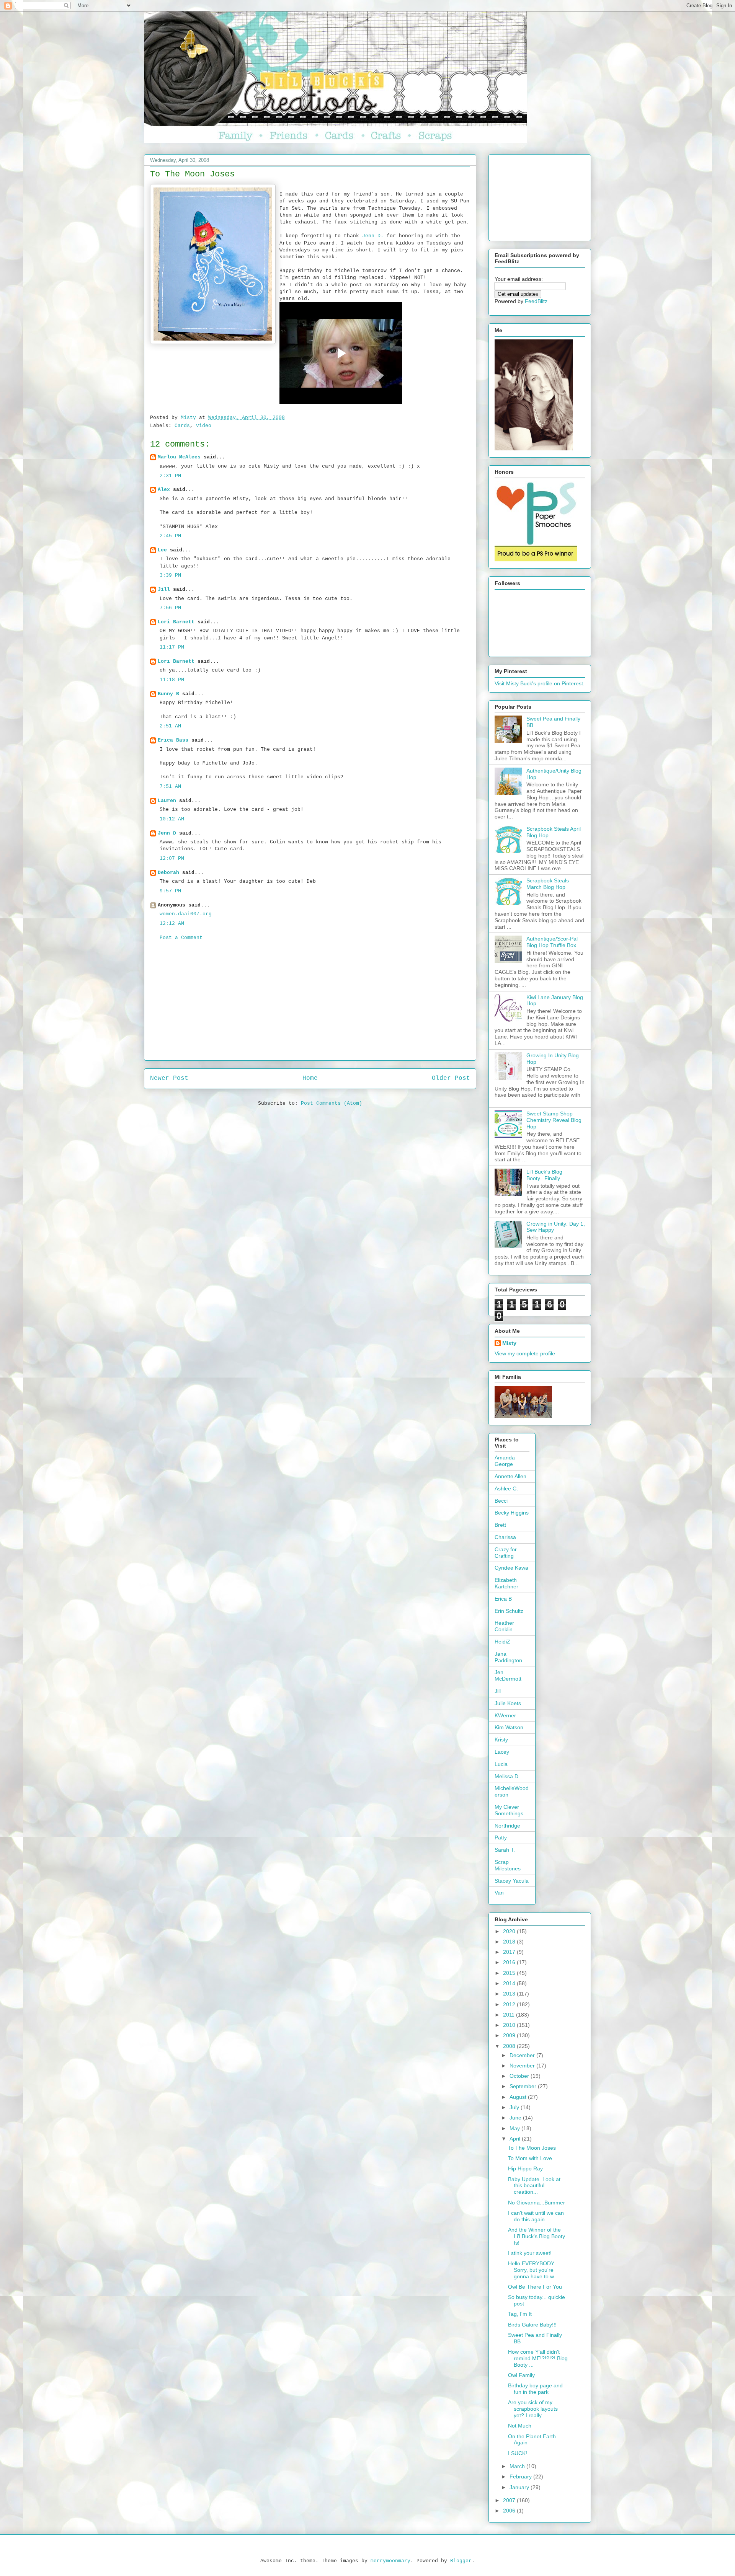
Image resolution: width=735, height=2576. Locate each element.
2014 (510, 1983)
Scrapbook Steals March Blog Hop (548, 884)
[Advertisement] (310, 1007)
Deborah (168, 873)
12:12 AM (172, 924)
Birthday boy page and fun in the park (535, 2389)
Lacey (502, 1752)
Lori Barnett (176, 622)
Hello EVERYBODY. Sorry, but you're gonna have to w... (533, 2270)
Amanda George (505, 1461)
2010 (510, 2025)
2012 (510, 2004)
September (524, 2086)
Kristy (501, 1740)
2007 (510, 2500)
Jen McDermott (508, 1675)
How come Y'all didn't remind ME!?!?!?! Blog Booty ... (538, 2358)
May (515, 2128)
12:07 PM (172, 858)
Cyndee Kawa (511, 1568)
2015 (510, 1973)
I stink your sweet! (530, 2253)
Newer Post (169, 1078)
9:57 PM (170, 891)
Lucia (501, 1764)
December (523, 2055)
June (516, 2118)
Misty (509, 1343)
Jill (164, 589)
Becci (501, 1501)
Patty (501, 1837)
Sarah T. (505, 1850)
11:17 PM (172, 647)
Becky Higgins (512, 1513)
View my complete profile (525, 1353)
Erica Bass (173, 740)
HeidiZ (502, 1642)
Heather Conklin (504, 1626)
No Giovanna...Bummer (537, 2203)
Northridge (507, 1826)
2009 (510, 2035)
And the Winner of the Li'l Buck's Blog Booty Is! (537, 2236)
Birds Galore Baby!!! (532, 2325)
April (516, 2139)
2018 (510, 1942)
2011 (510, 2015)
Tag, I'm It (520, 2314)
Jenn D (167, 833)
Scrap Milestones (508, 1865)
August (519, 2097)
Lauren (167, 801)
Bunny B (168, 694)
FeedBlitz (536, 301)
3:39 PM (170, 575)
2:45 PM (170, 536)
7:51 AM (170, 787)
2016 (510, 1962)
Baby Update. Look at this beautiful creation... (534, 2186)
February (521, 2477)
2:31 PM (170, 476)
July (515, 2107)
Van (499, 1893)
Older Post (451, 1078)
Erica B (503, 1599)
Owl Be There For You (535, 2287)
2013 (510, 1994)
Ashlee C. (506, 1489)
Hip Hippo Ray (525, 2168)
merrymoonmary (390, 2561)
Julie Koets (508, 1703)
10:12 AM (172, 819)
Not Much (520, 2426)
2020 (510, 1931)
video (204, 426)
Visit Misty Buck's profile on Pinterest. (540, 683)
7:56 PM (170, 608)
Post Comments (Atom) (332, 1103)
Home (310, 1078)
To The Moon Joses (532, 2148)
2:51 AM (170, 726)
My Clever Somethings (509, 1810)
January (520, 2487)
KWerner (505, 1715)
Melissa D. (507, 1776)
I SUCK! (518, 2453)
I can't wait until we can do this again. (536, 2216)
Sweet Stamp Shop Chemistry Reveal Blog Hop (554, 1120)
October (520, 2076)
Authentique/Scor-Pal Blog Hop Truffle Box (552, 942)
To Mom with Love (530, 2158)
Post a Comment (181, 938)
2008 (510, 2046)
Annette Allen (510, 1476)
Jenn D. (373, 236)
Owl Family (521, 2375)
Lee (164, 550)
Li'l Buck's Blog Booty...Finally (544, 1175)
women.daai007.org (186, 914)
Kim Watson (509, 1727)
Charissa (505, 1537)
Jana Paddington (508, 1657)
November (523, 2066)
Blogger (461, 2561)
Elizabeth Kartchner (506, 1583)
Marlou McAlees (179, 457)
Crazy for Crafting (506, 1553)
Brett (500, 1525)
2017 (510, 1952)
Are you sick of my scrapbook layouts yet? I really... (533, 2409)
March (518, 2466)
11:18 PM (172, 680)
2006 (510, 2511)
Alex (164, 490)
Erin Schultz (509, 1611)
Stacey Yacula (512, 1881)
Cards (182, 426)
